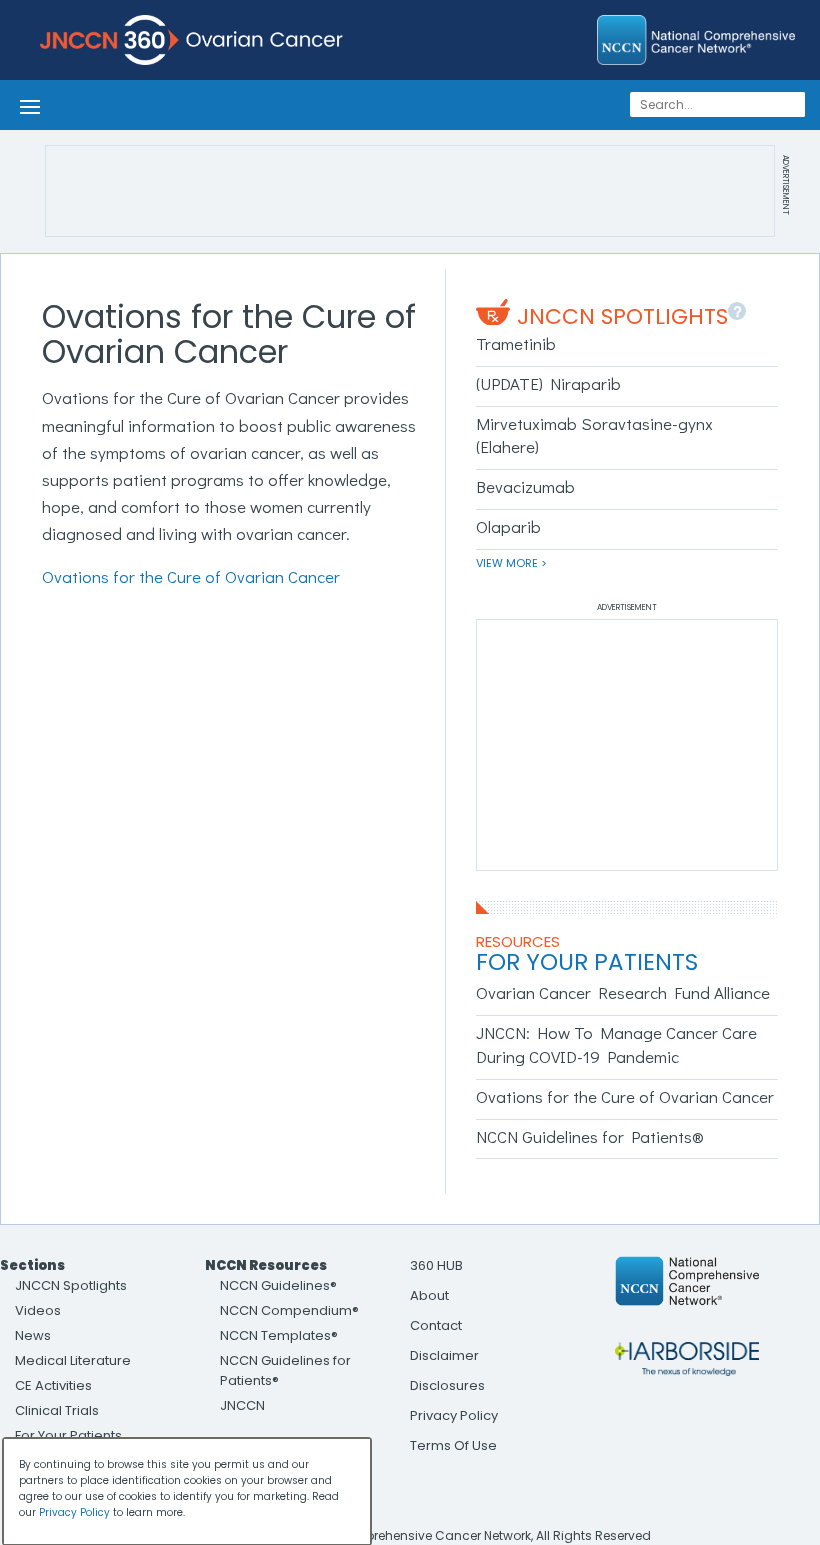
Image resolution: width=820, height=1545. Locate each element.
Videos (38, 1310)
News (33, 1335)
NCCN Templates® (279, 1335)
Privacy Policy (454, 1415)
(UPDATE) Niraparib (548, 383)
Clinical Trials (57, 1410)
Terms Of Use (453, 1445)
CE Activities (53, 1385)
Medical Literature (73, 1360)
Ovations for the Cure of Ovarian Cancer (191, 576)
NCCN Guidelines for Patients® (590, 1136)
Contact (436, 1325)
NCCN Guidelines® (278, 1285)
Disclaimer (444, 1355)
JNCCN (242, 1405)
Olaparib (508, 526)
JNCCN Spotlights (622, 316)
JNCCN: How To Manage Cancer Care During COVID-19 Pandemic (616, 1044)
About (429, 1295)
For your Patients (587, 962)
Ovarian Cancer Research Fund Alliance (623, 992)
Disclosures (447, 1385)
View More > (511, 563)
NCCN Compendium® (289, 1310)
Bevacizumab (525, 486)
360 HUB (436, 1265)
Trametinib (516, 343)
